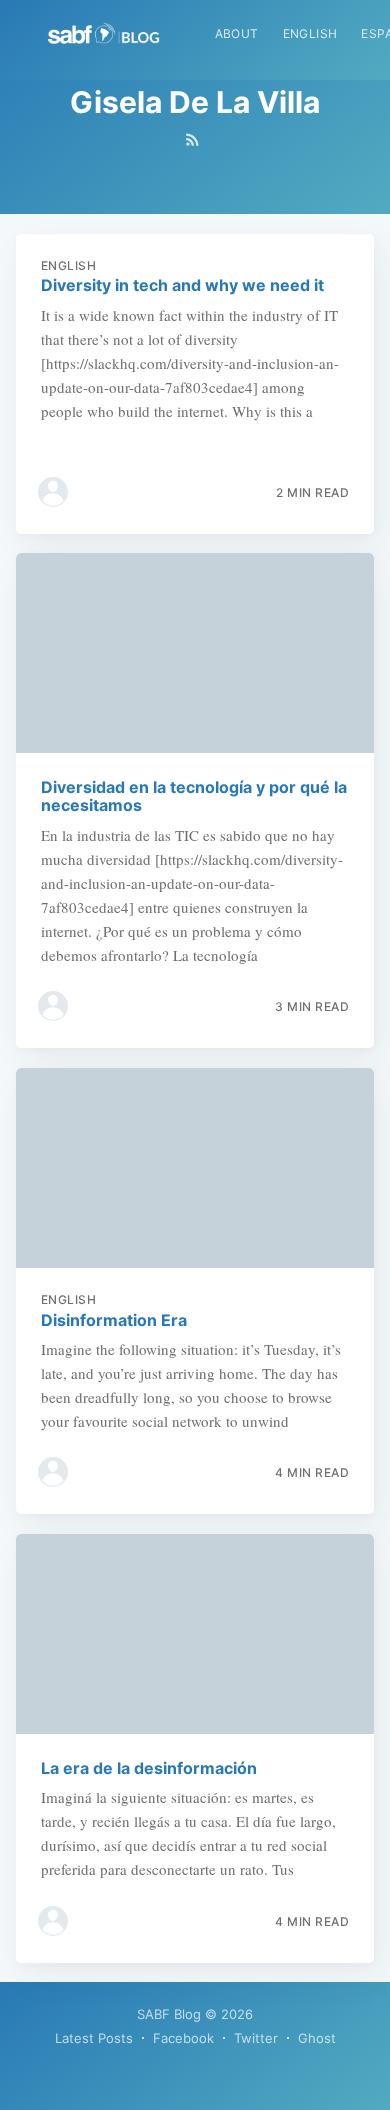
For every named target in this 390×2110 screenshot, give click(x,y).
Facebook (183, 2038)
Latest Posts (94, 2038)
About (237, 33)
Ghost (317, 2038)
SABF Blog (169, 2014)
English (310, 33)
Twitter (256, 2038)
